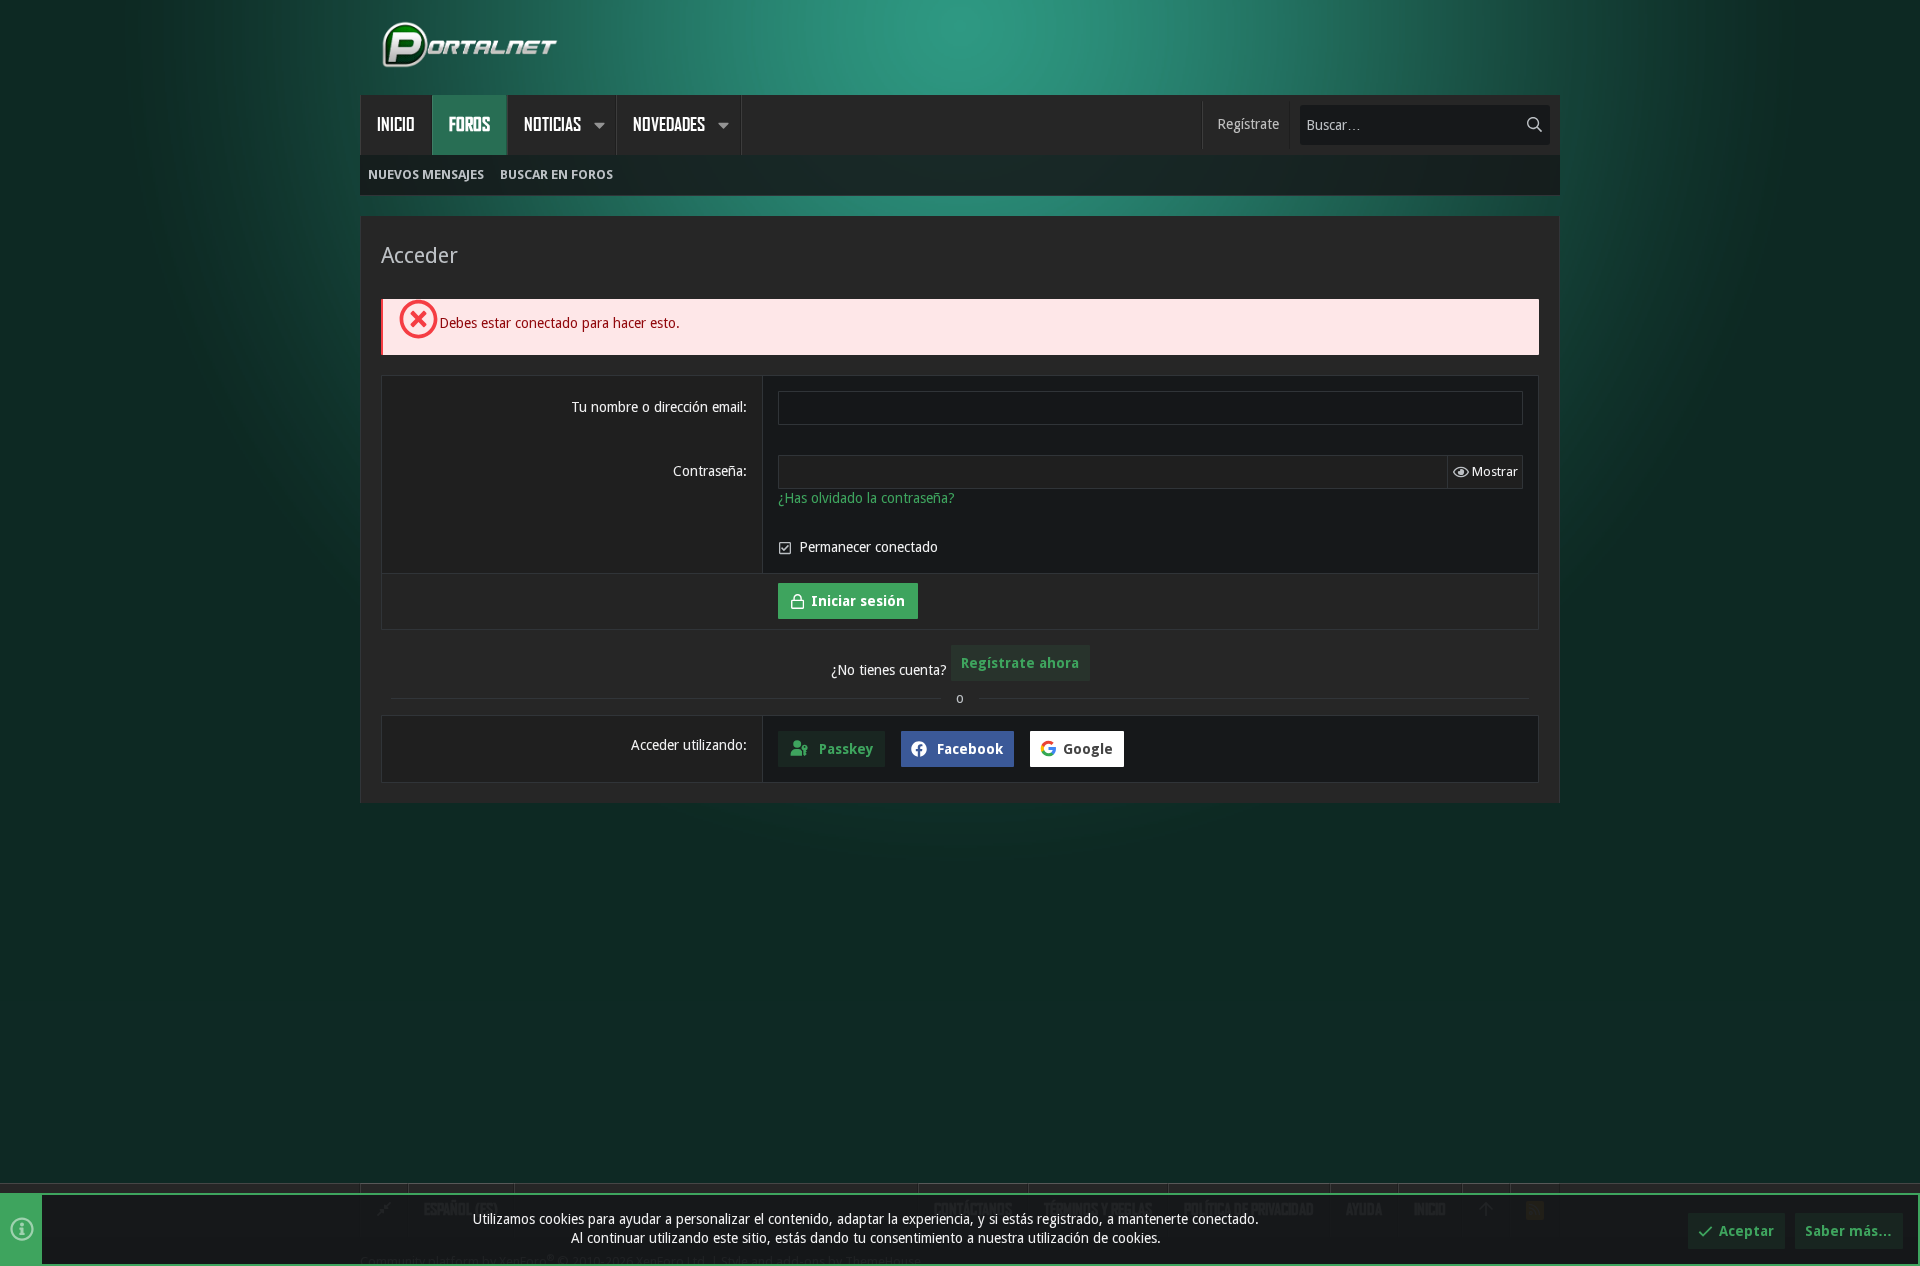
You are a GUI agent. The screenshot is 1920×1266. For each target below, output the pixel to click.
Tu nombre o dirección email (657, 407)
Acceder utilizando (687, 745)
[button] (599, 125)
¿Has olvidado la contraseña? (866, 498)
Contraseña (708, 471)
